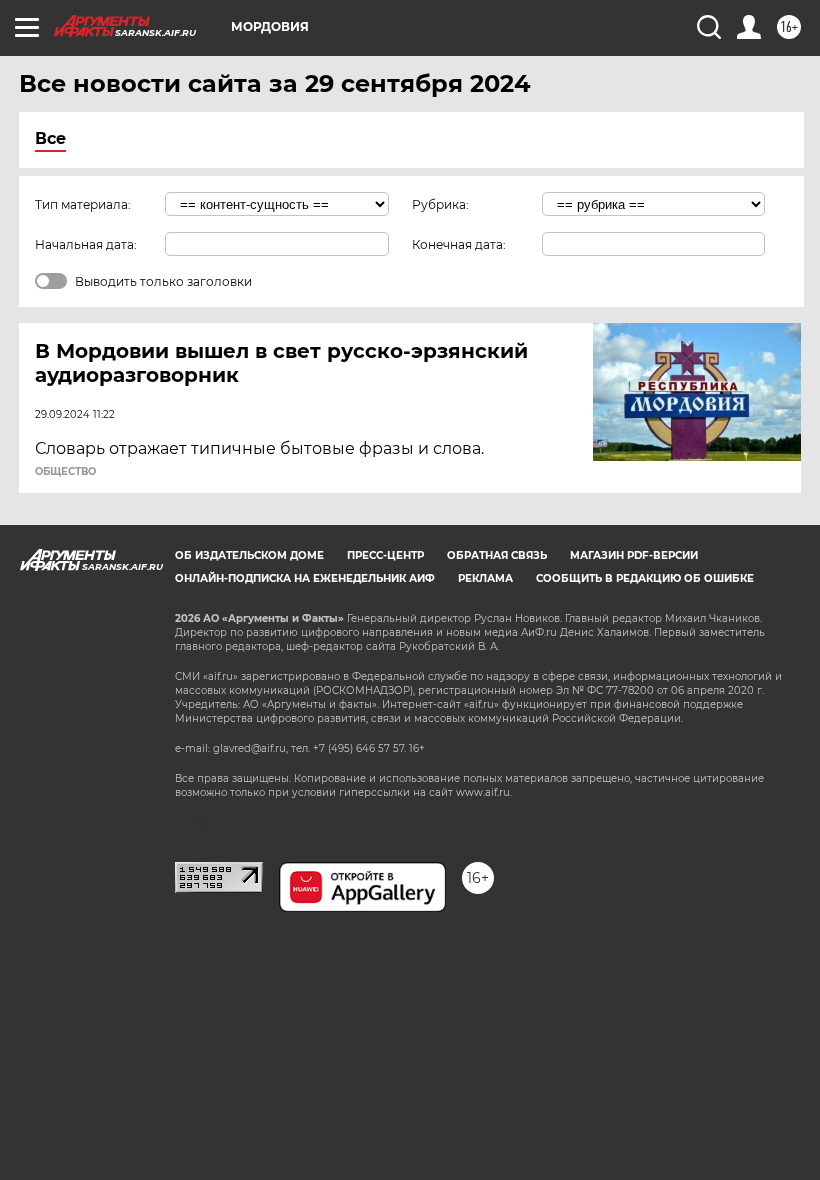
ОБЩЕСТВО (65, 472)
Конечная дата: (459, 244)
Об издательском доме (249, 555)
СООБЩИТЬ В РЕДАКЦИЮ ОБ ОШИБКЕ (645, 578)
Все (50, 138)
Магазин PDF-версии (634, 555)
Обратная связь (497, 555)
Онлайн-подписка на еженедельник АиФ (305, 578)
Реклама (485, 578)
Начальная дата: (86, 244)
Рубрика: (440, 204)
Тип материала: (83, 204)
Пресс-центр (385, 555)
